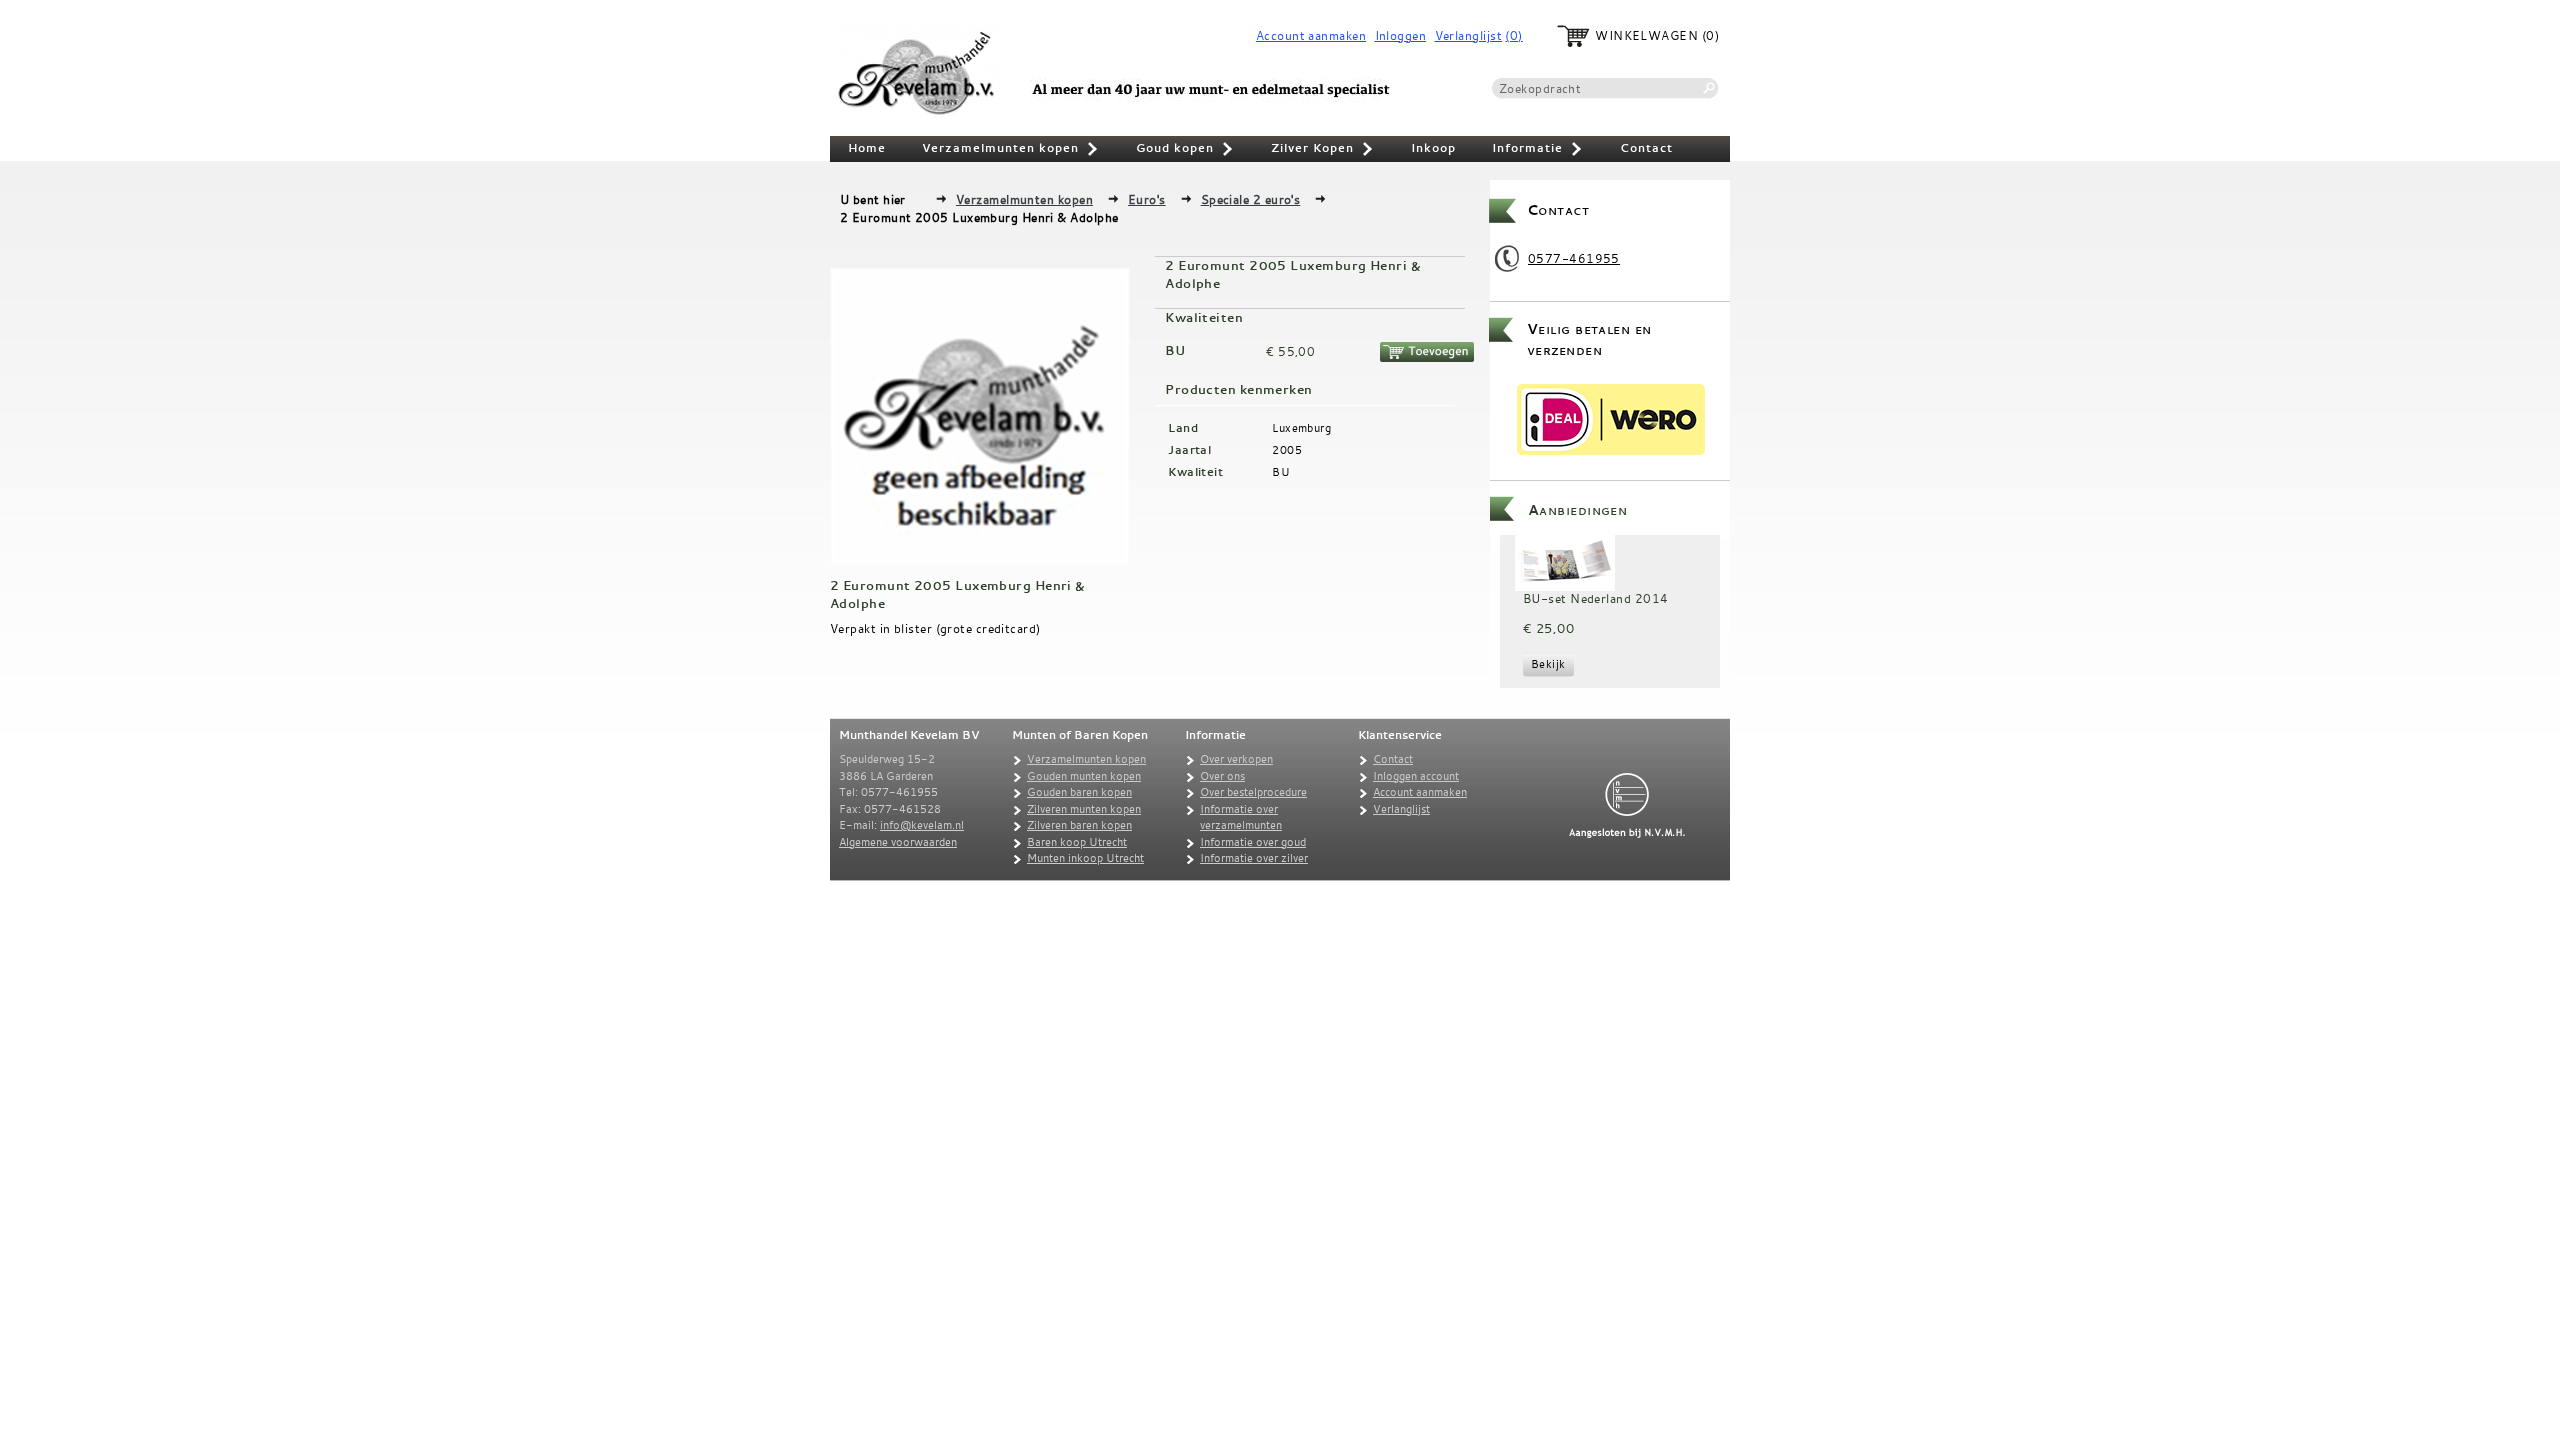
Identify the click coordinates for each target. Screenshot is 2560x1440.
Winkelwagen (1646, 35)
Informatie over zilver (1254, 858)
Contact (1646, 148)
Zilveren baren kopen (1079, 825)
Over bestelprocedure (1253, 792)
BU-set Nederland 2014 (1595, 598)
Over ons (1222, 776)
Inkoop (1433, 148)
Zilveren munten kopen (1084, 809)
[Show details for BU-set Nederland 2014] (1565, 563)
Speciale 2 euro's (1251, 199)
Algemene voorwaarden (898, 842)
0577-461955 (1574, 258)
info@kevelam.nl (922, 825)
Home (867, 148)
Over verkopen (1236, 759)
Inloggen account (1416, 776)
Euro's (1147, 199)
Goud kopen (1185, 150)
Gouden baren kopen (1079, 792)
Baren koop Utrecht (1077, 842)
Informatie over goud (1253, 842)
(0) (1513, 35)
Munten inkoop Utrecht (1085, 858)
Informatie (1538, 150)
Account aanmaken (1311, 35)
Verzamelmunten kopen (1011, 150)
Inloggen (1401, 35)
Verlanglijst (1468, 35)
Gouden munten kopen (1084, 776)
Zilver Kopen (1323, 150)
